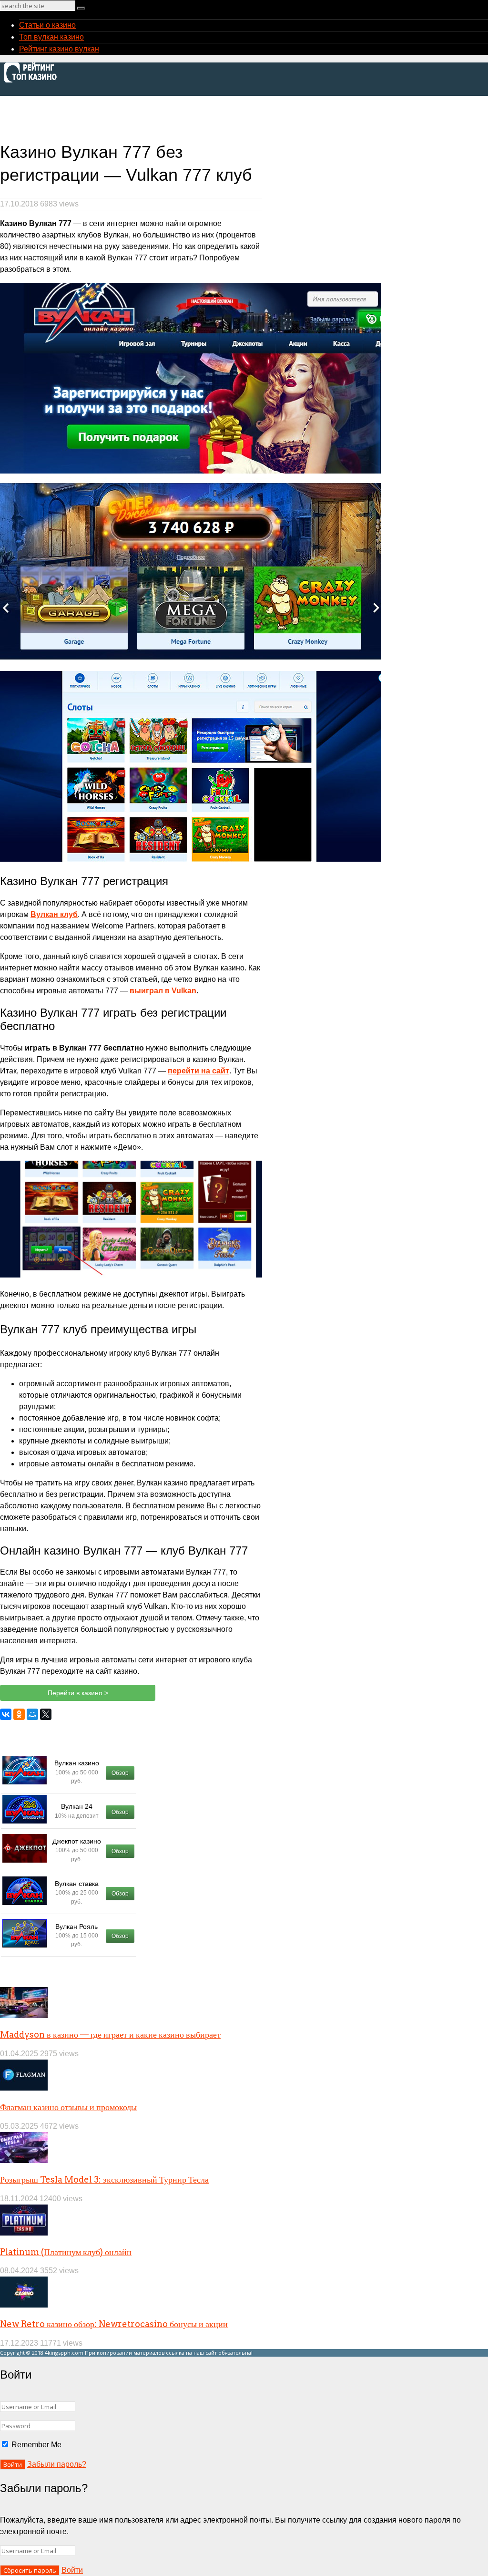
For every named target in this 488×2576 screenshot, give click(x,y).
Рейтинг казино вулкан (59, 49)
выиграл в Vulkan (163, 991)
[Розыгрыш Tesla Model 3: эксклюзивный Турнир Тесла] (24, 2160)
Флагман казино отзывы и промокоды (68, 2107)
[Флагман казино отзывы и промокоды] (24, 2088)
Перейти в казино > (78, 1693)
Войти (72, 2570)
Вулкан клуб (54, 914)
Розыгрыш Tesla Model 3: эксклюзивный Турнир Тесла (104, 2179)
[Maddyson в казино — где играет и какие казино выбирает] (24, 2015)
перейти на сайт (198, 1071)
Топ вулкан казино (51, 37)
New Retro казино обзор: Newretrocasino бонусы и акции (114, 2324)
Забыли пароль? (57, 2464)
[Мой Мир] (32, 1714)
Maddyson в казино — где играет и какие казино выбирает (110, 2035)
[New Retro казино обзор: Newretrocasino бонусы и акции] (24, 2305)
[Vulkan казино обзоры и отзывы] (33, 81)
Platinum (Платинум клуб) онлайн (66, 2252)
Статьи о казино (47, 25)
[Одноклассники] (19, 1714)
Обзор (120, 1773)
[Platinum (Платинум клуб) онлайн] (24, 2233)
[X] (46, 1714)
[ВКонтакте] (6, 1714)
